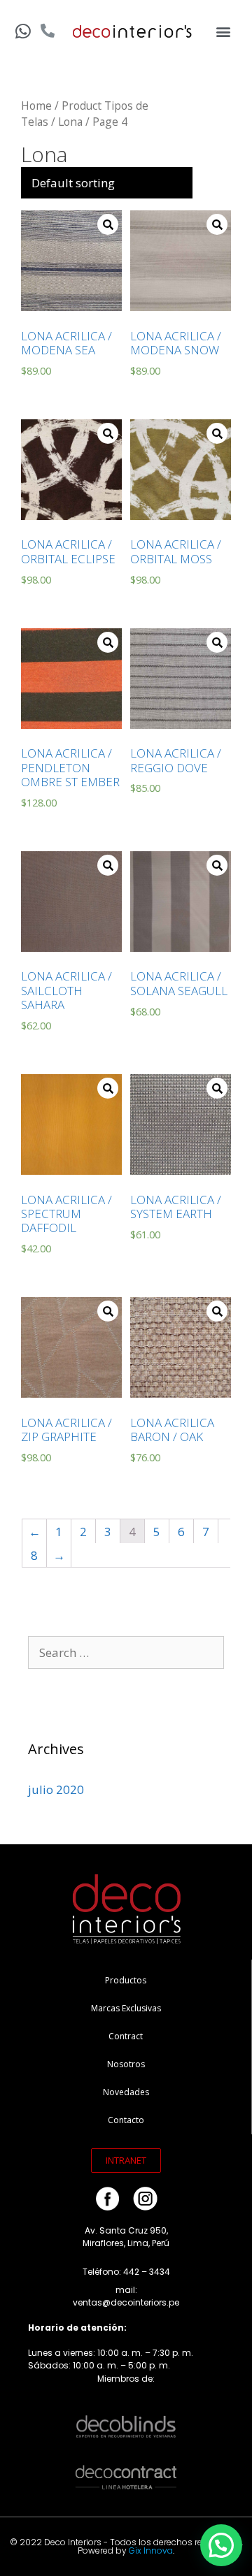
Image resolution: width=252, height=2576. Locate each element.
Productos (126, 1980)
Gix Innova (151, 2550)
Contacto (126, 2120)
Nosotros (126, 2064)
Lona (70, 122)
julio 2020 (56, 1789)
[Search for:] (126, 1652)
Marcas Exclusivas (126, 2008)
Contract (126, 2036)
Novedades (126, 2092)
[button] (224, 32)
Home (36, 106)
